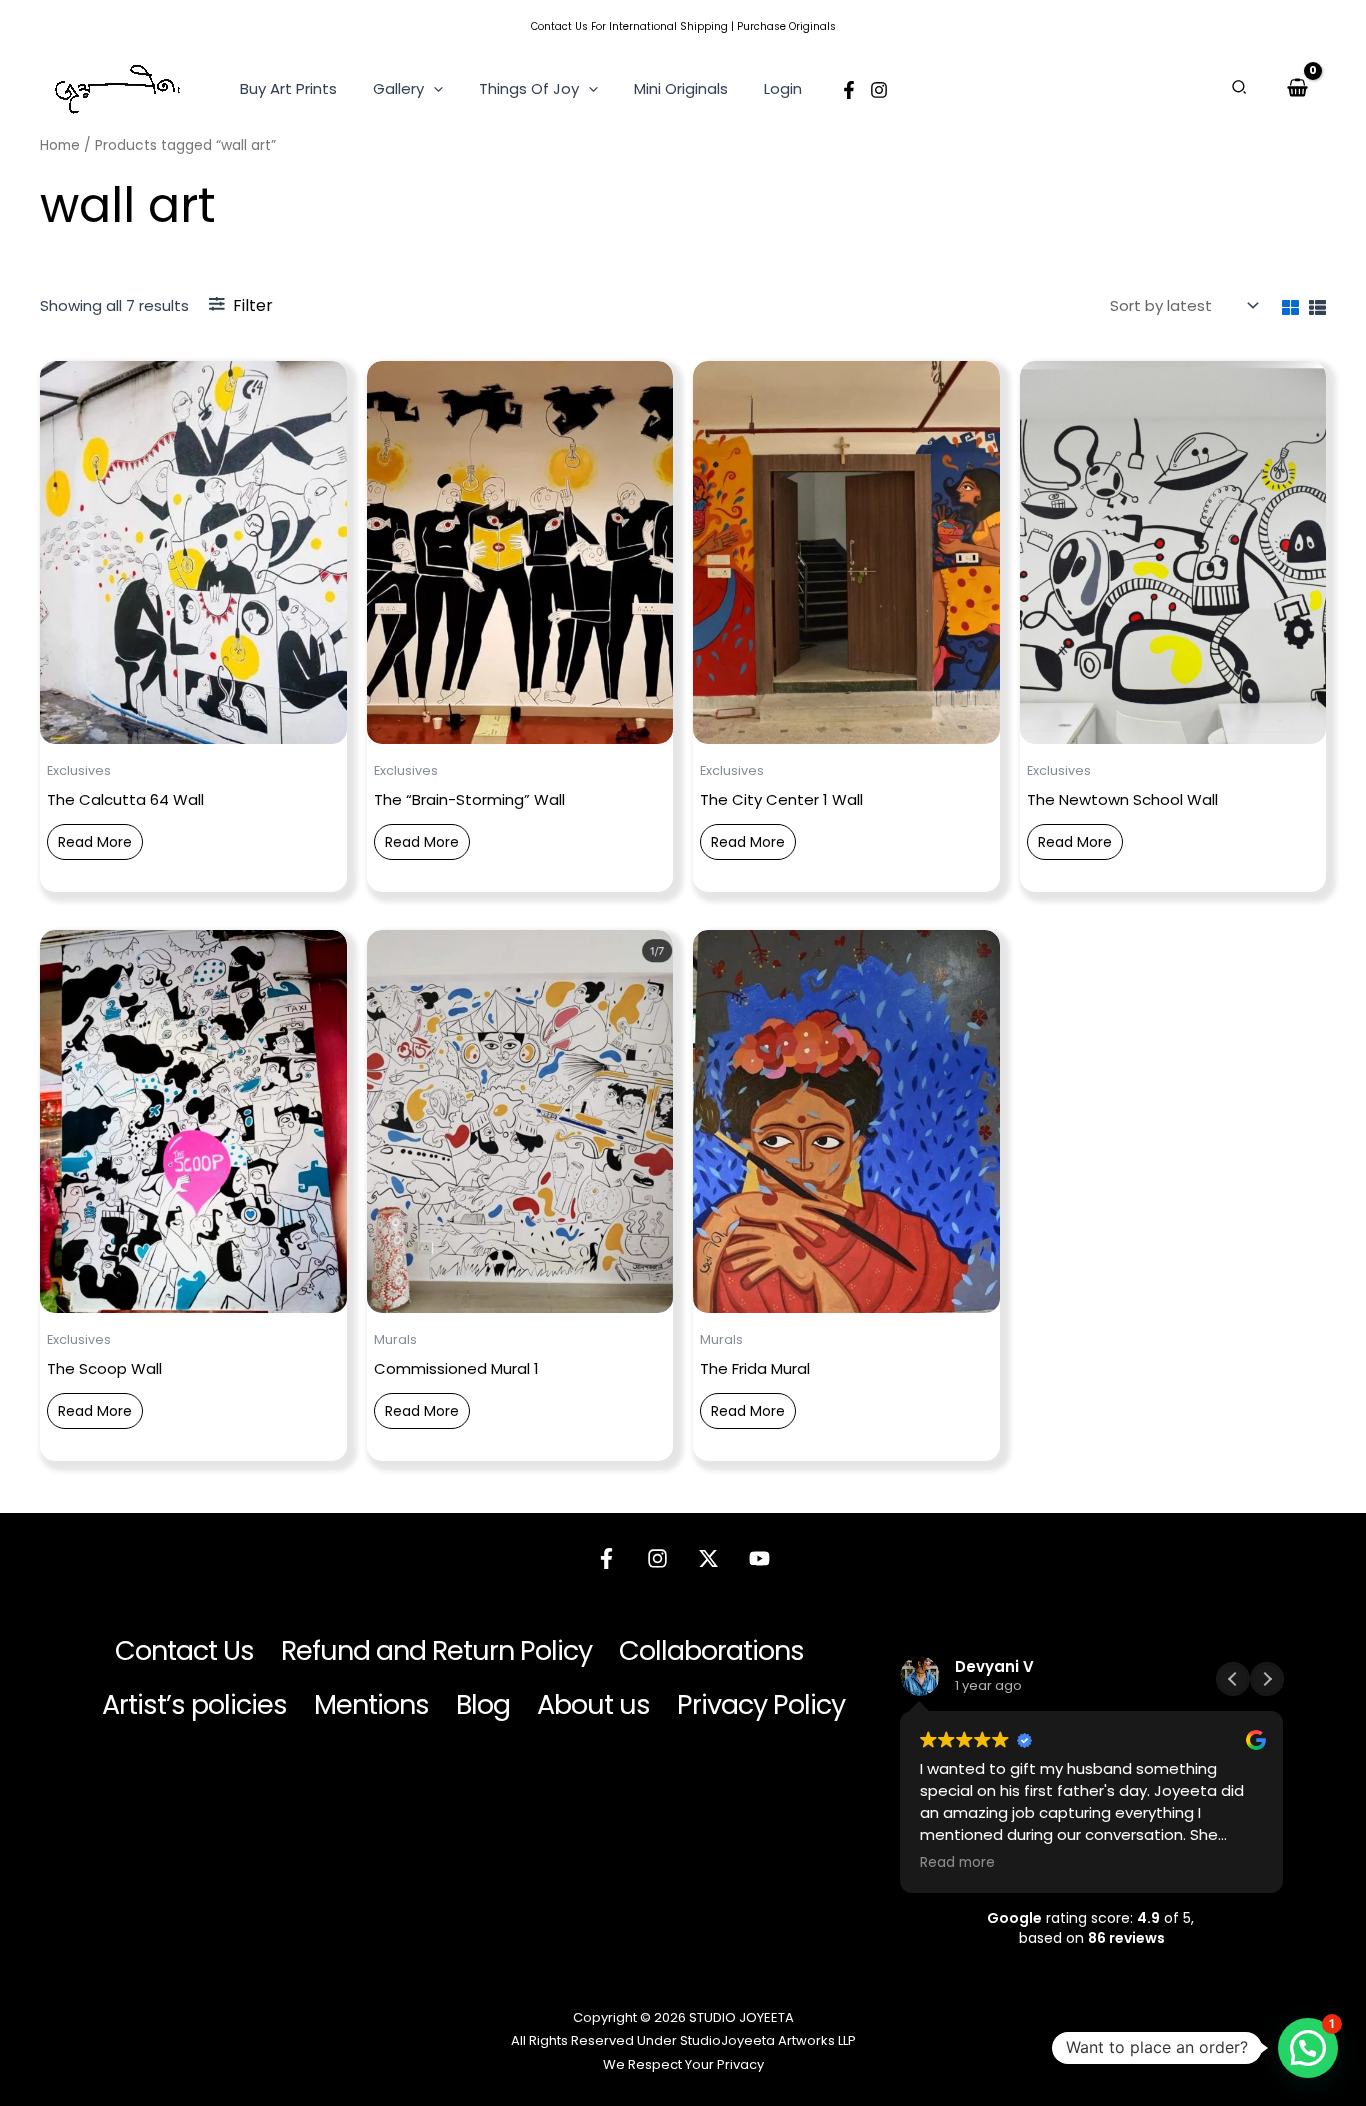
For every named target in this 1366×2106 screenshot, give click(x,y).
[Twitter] (708, 1558)
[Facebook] (849, 90)
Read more (95, 842)
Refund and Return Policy (436, 1650)
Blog (483, 1704)
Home (60, 145)
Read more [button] (957, 1863)
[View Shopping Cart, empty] (1297, 88)
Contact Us (559, 26)
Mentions (371, 1704)
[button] (433, 89)
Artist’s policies (194, 1704)
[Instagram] (879, 90)
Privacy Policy (761, 1704)
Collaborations (711, 1650)
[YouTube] (759, 1558)
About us (593, 1704)
